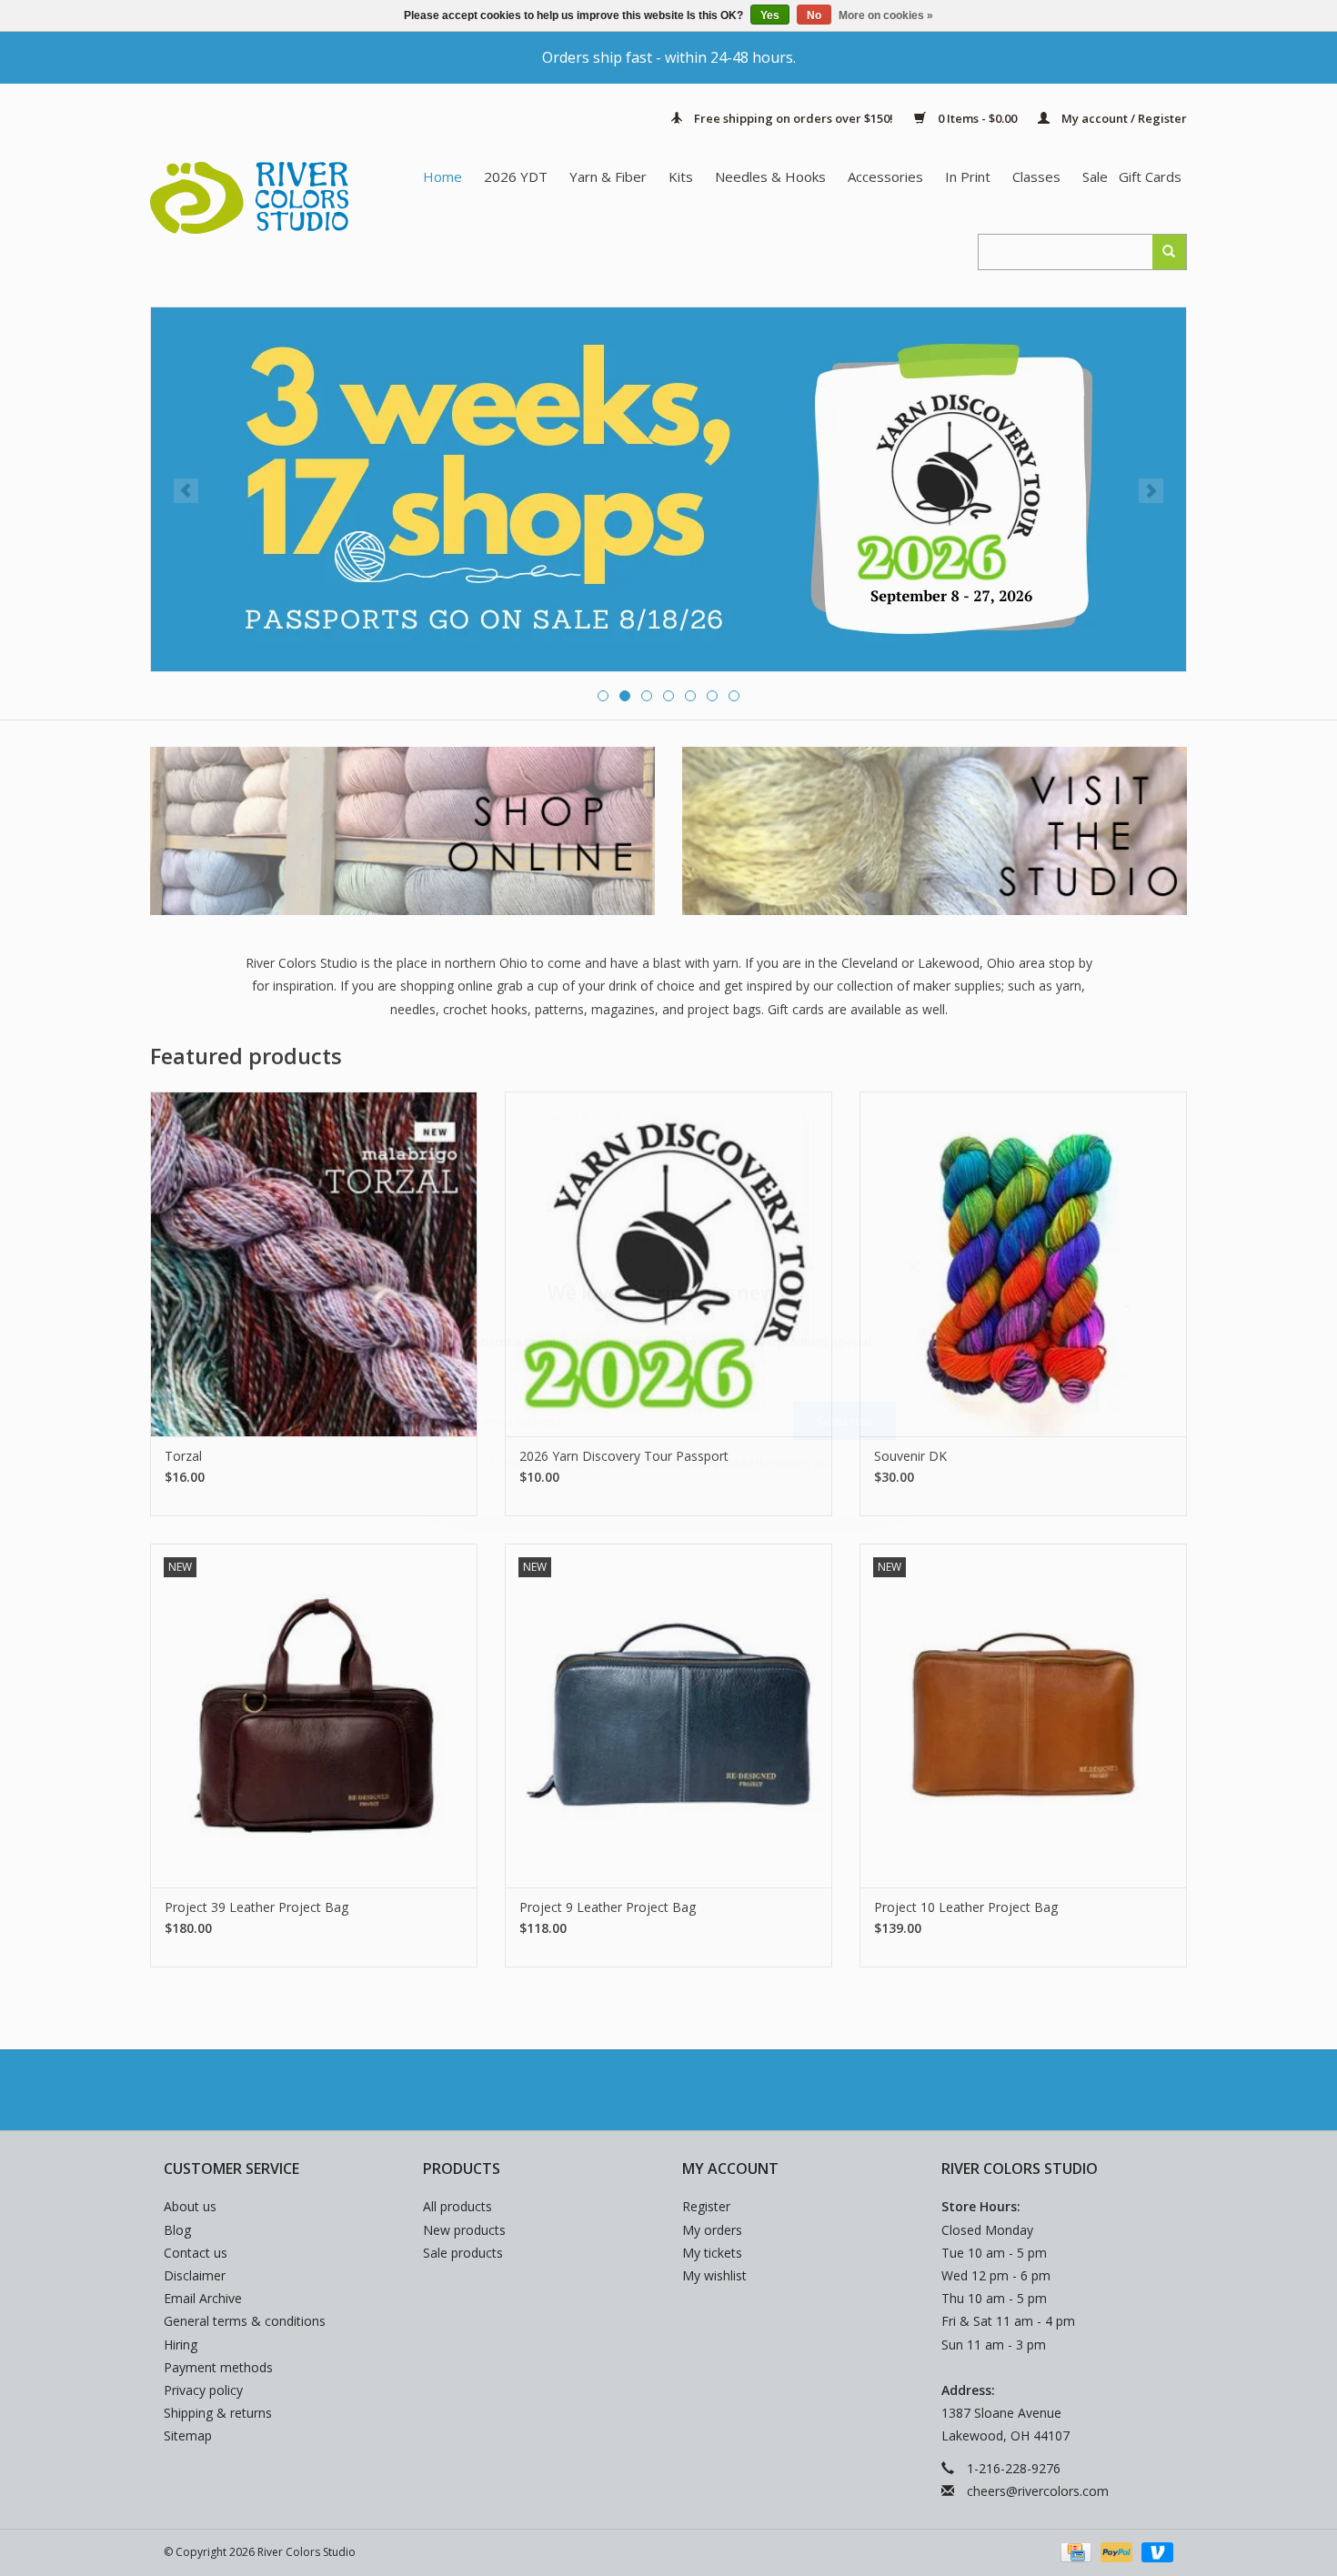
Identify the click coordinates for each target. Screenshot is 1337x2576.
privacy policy (809, 1463)
